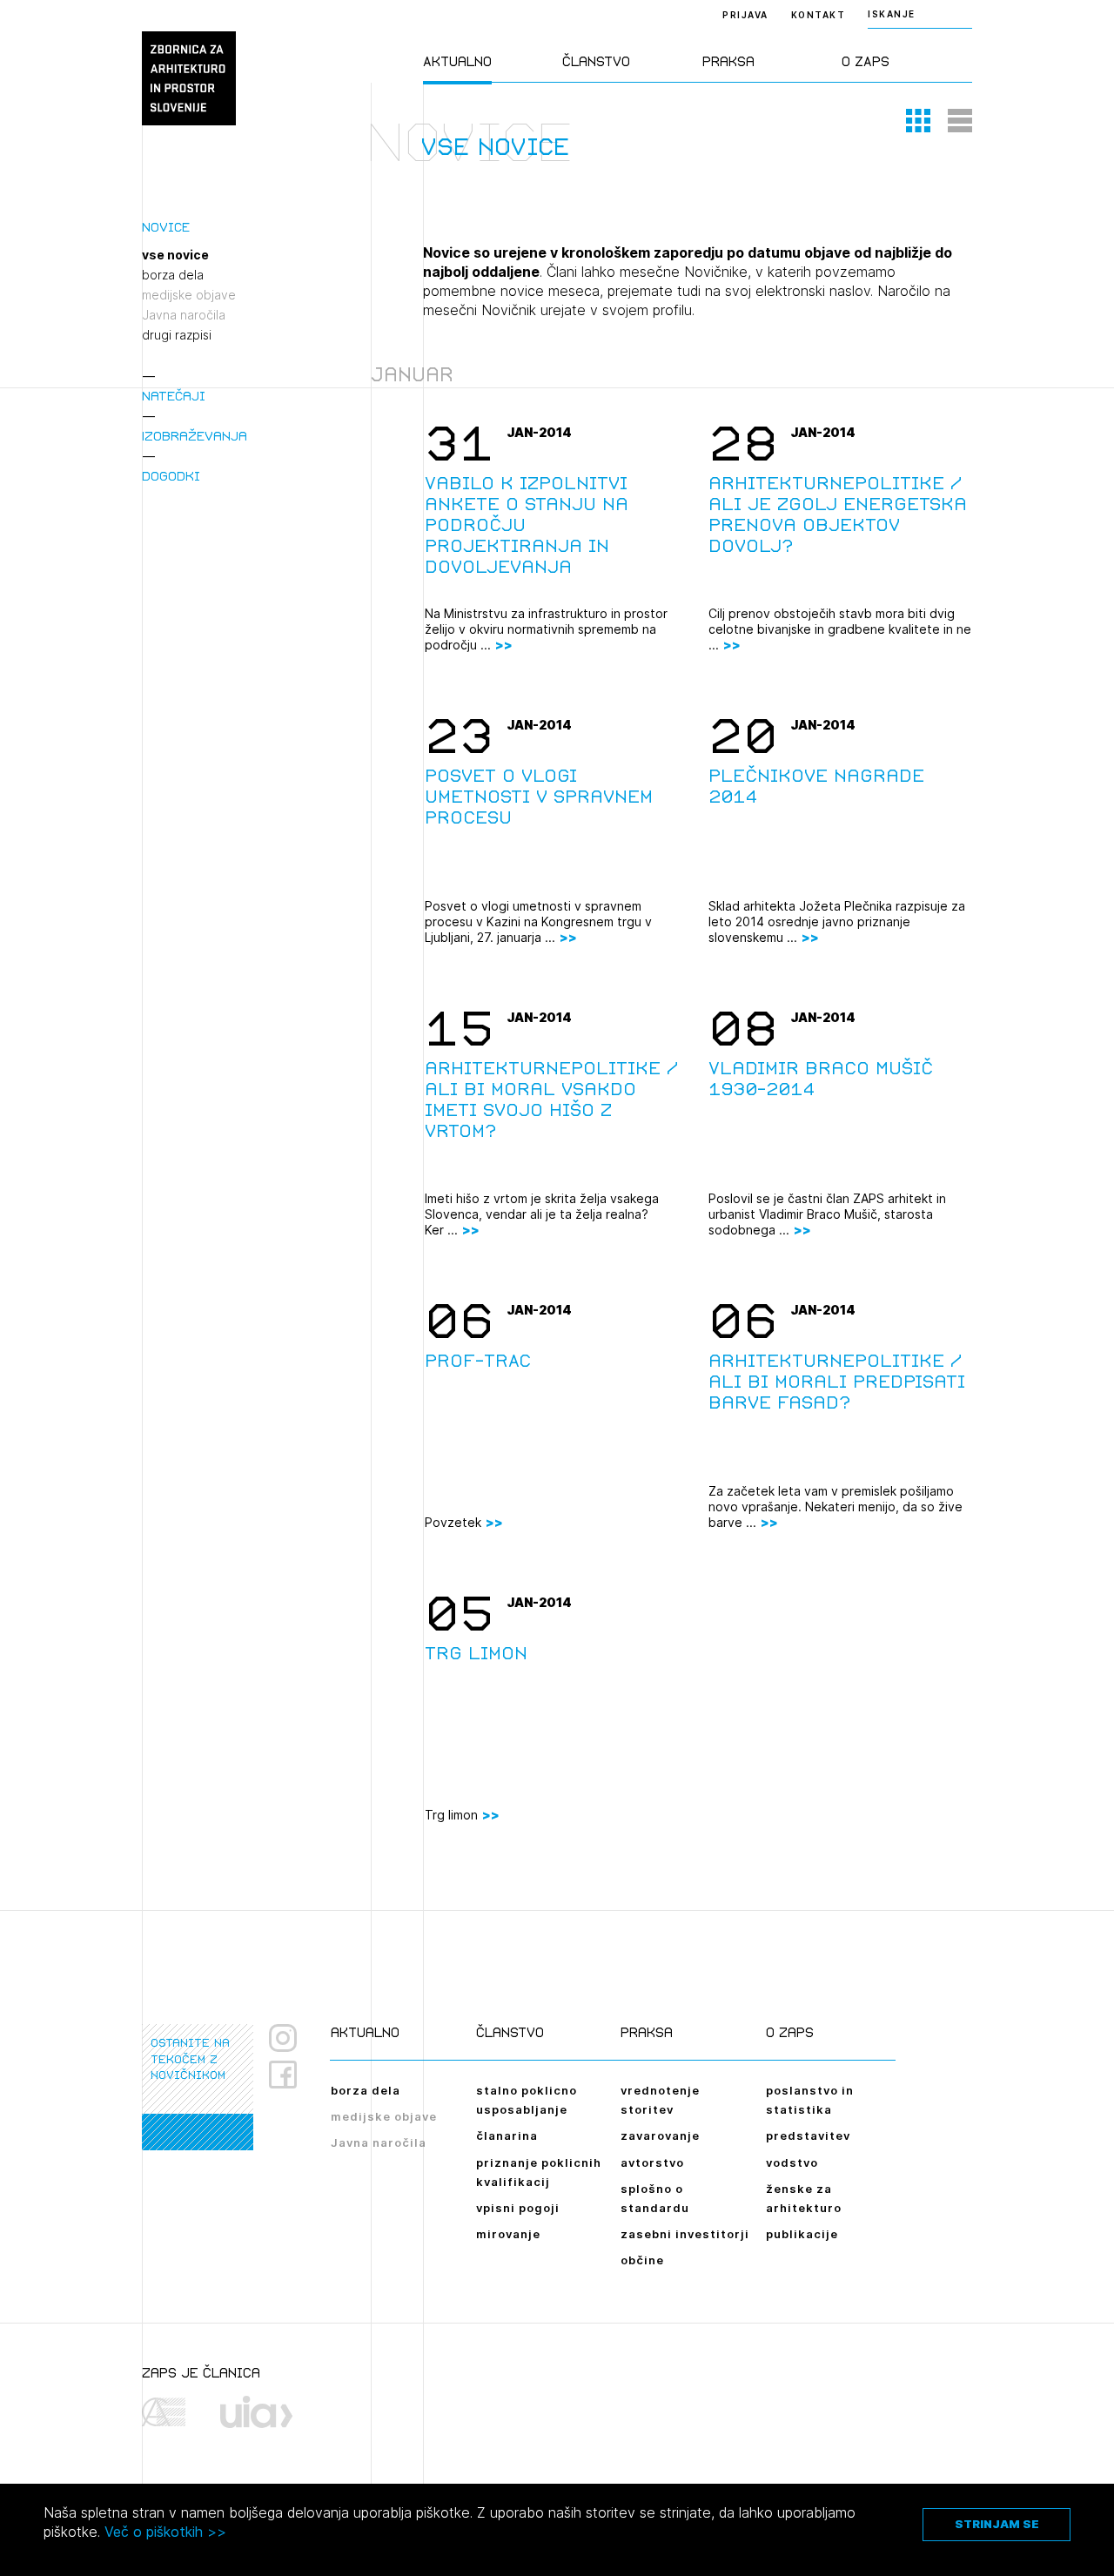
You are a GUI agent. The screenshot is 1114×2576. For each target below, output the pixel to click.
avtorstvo (652, 2162)
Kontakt (819, 15)
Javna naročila (184, 315)
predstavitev (808, 2135)
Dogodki (171, 476)
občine (642, 2260)
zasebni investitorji (685, 2234)
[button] (918, 120)
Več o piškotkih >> (165, 2532)
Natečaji (174, 396)
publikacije (802, 2234)
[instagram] (283, 2038)
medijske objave (189, 295)
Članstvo (596, 61)
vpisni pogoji (518, 2208)
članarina (507, 2135)
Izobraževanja (195, 436)
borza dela (173, 275)
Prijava (745, 15)
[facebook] (289, 2075)
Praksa (728, 61)
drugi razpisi (177, 335)
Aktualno (457, 61)
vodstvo (792, 2162)
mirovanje (508, 2234)
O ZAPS (866, 61)
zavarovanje (660, 2135)
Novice (166, 227)
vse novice (175, 255)
